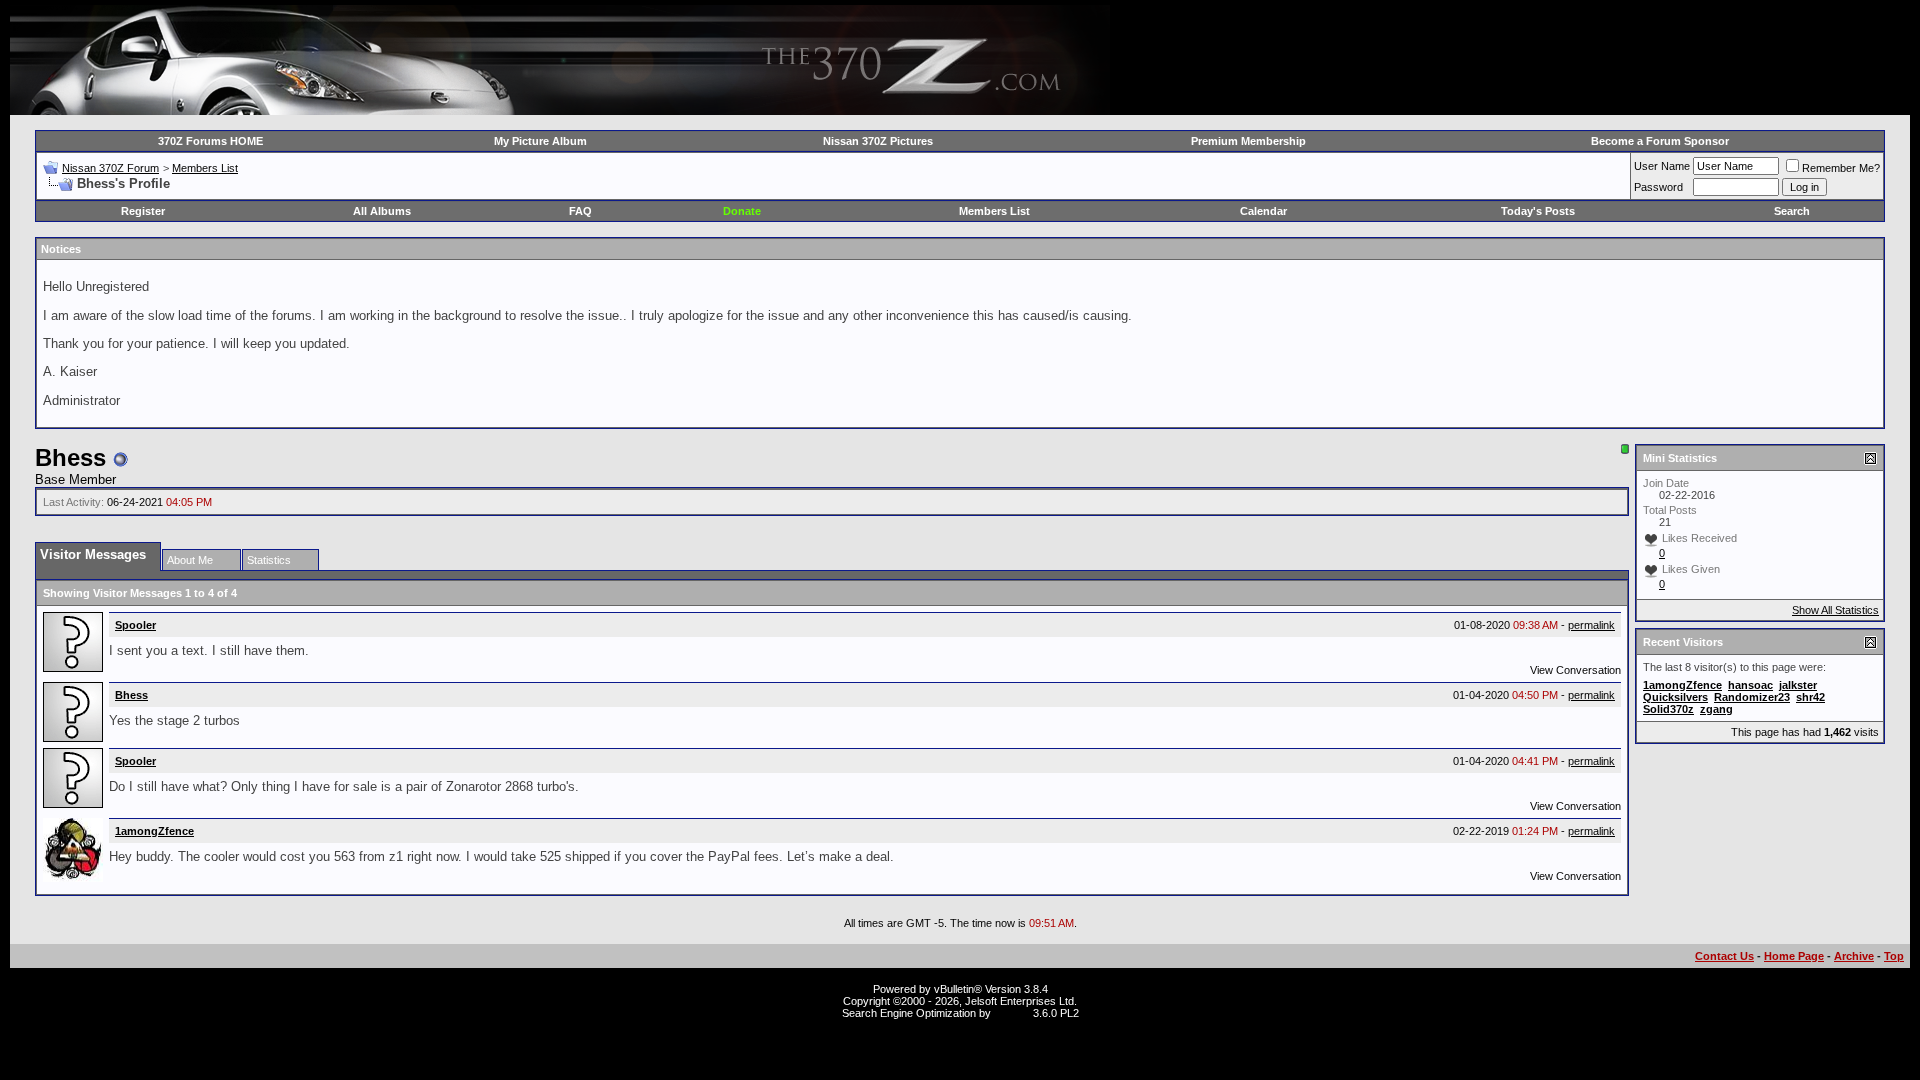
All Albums (382, 211)
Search (1792, 211)
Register (143, 211)
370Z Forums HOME (210, 141)
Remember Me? (1841, 168)
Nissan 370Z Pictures (878, 141)
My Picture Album (540, 141)
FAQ (580, 211)
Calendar (1263, 211)
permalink (1591, 625)
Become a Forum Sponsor (1660, 141)
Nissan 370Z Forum (110, 168)
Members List (205, 168)
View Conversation (1575, 670)
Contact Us (1724, 956)
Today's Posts (1538, 211)
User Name (1662, 166)
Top (1894, 956)
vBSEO (1012, 1013)
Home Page (1794, 956)
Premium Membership (1248, 141)
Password (1658, 187)
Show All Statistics (1835, 610)
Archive (1854, 956)
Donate (742, 211)
